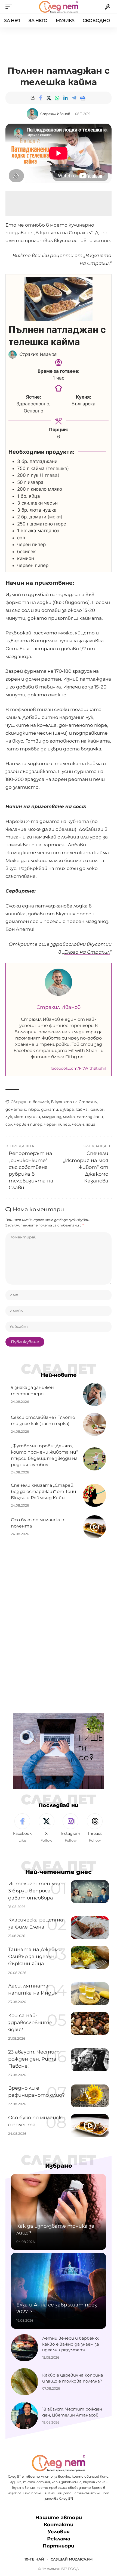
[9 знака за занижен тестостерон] (95, 1395)
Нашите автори (59, 2518)
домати (50, 1109)
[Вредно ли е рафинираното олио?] (90, 2096)
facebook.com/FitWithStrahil (78, 1068)
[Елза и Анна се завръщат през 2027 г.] (59, 2291)
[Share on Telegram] (74, 98)
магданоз (51, 1117)
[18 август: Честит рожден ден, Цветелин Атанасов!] (24, 2416)
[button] (10, 7)
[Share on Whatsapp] (57, 98)
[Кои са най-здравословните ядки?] (90, 2023)
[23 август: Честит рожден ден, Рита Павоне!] (90, 2060)
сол (9, 1124)
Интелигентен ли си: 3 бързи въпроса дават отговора (37, 1891)
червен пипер (28, 1124)
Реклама (59, 2539)
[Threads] (95, 1828)
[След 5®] (58, 7)
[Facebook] (22, 1828)
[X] (47, 1828)
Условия (59, 2532)
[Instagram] (71, 1828)
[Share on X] (49, 98)
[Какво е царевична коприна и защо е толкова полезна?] (24, 2382)
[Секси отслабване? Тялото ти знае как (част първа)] (95, 1424)
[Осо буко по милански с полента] (95, 1527)
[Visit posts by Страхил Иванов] (32, 114)
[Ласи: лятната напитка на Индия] (90, 1994)
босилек (41, 1102)
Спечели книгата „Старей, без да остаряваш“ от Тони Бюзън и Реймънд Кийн (44, 1492)
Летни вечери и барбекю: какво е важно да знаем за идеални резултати (71, 2344)
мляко (69, 1117)
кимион (97, 1109)
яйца (90, 1124)
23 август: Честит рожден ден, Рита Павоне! (34, 2059)
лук (9, 1117)
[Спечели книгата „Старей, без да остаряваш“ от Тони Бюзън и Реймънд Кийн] (95, 1495)
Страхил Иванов (55, 114)
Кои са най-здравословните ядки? (30, 2023)
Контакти (59, 2525)
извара (67, 1109)
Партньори (59, 2546)
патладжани (90, 1117)
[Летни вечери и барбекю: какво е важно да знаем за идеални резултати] (24, 2348)
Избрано (59, 2166)
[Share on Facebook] (40, 98)
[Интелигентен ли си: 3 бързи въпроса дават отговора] (90, 1892)
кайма (82, 1109)
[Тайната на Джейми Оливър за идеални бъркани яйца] (90, 1957)
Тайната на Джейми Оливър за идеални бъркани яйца (35, 1957)
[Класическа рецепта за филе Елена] (90, 1928)
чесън (78, 1124)
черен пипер (57, 1124)
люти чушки (27, 1117)
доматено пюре (22, 1109)
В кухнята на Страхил (74, 1102)
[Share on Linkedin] (66, 98)
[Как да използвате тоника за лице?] (59, 2212)
